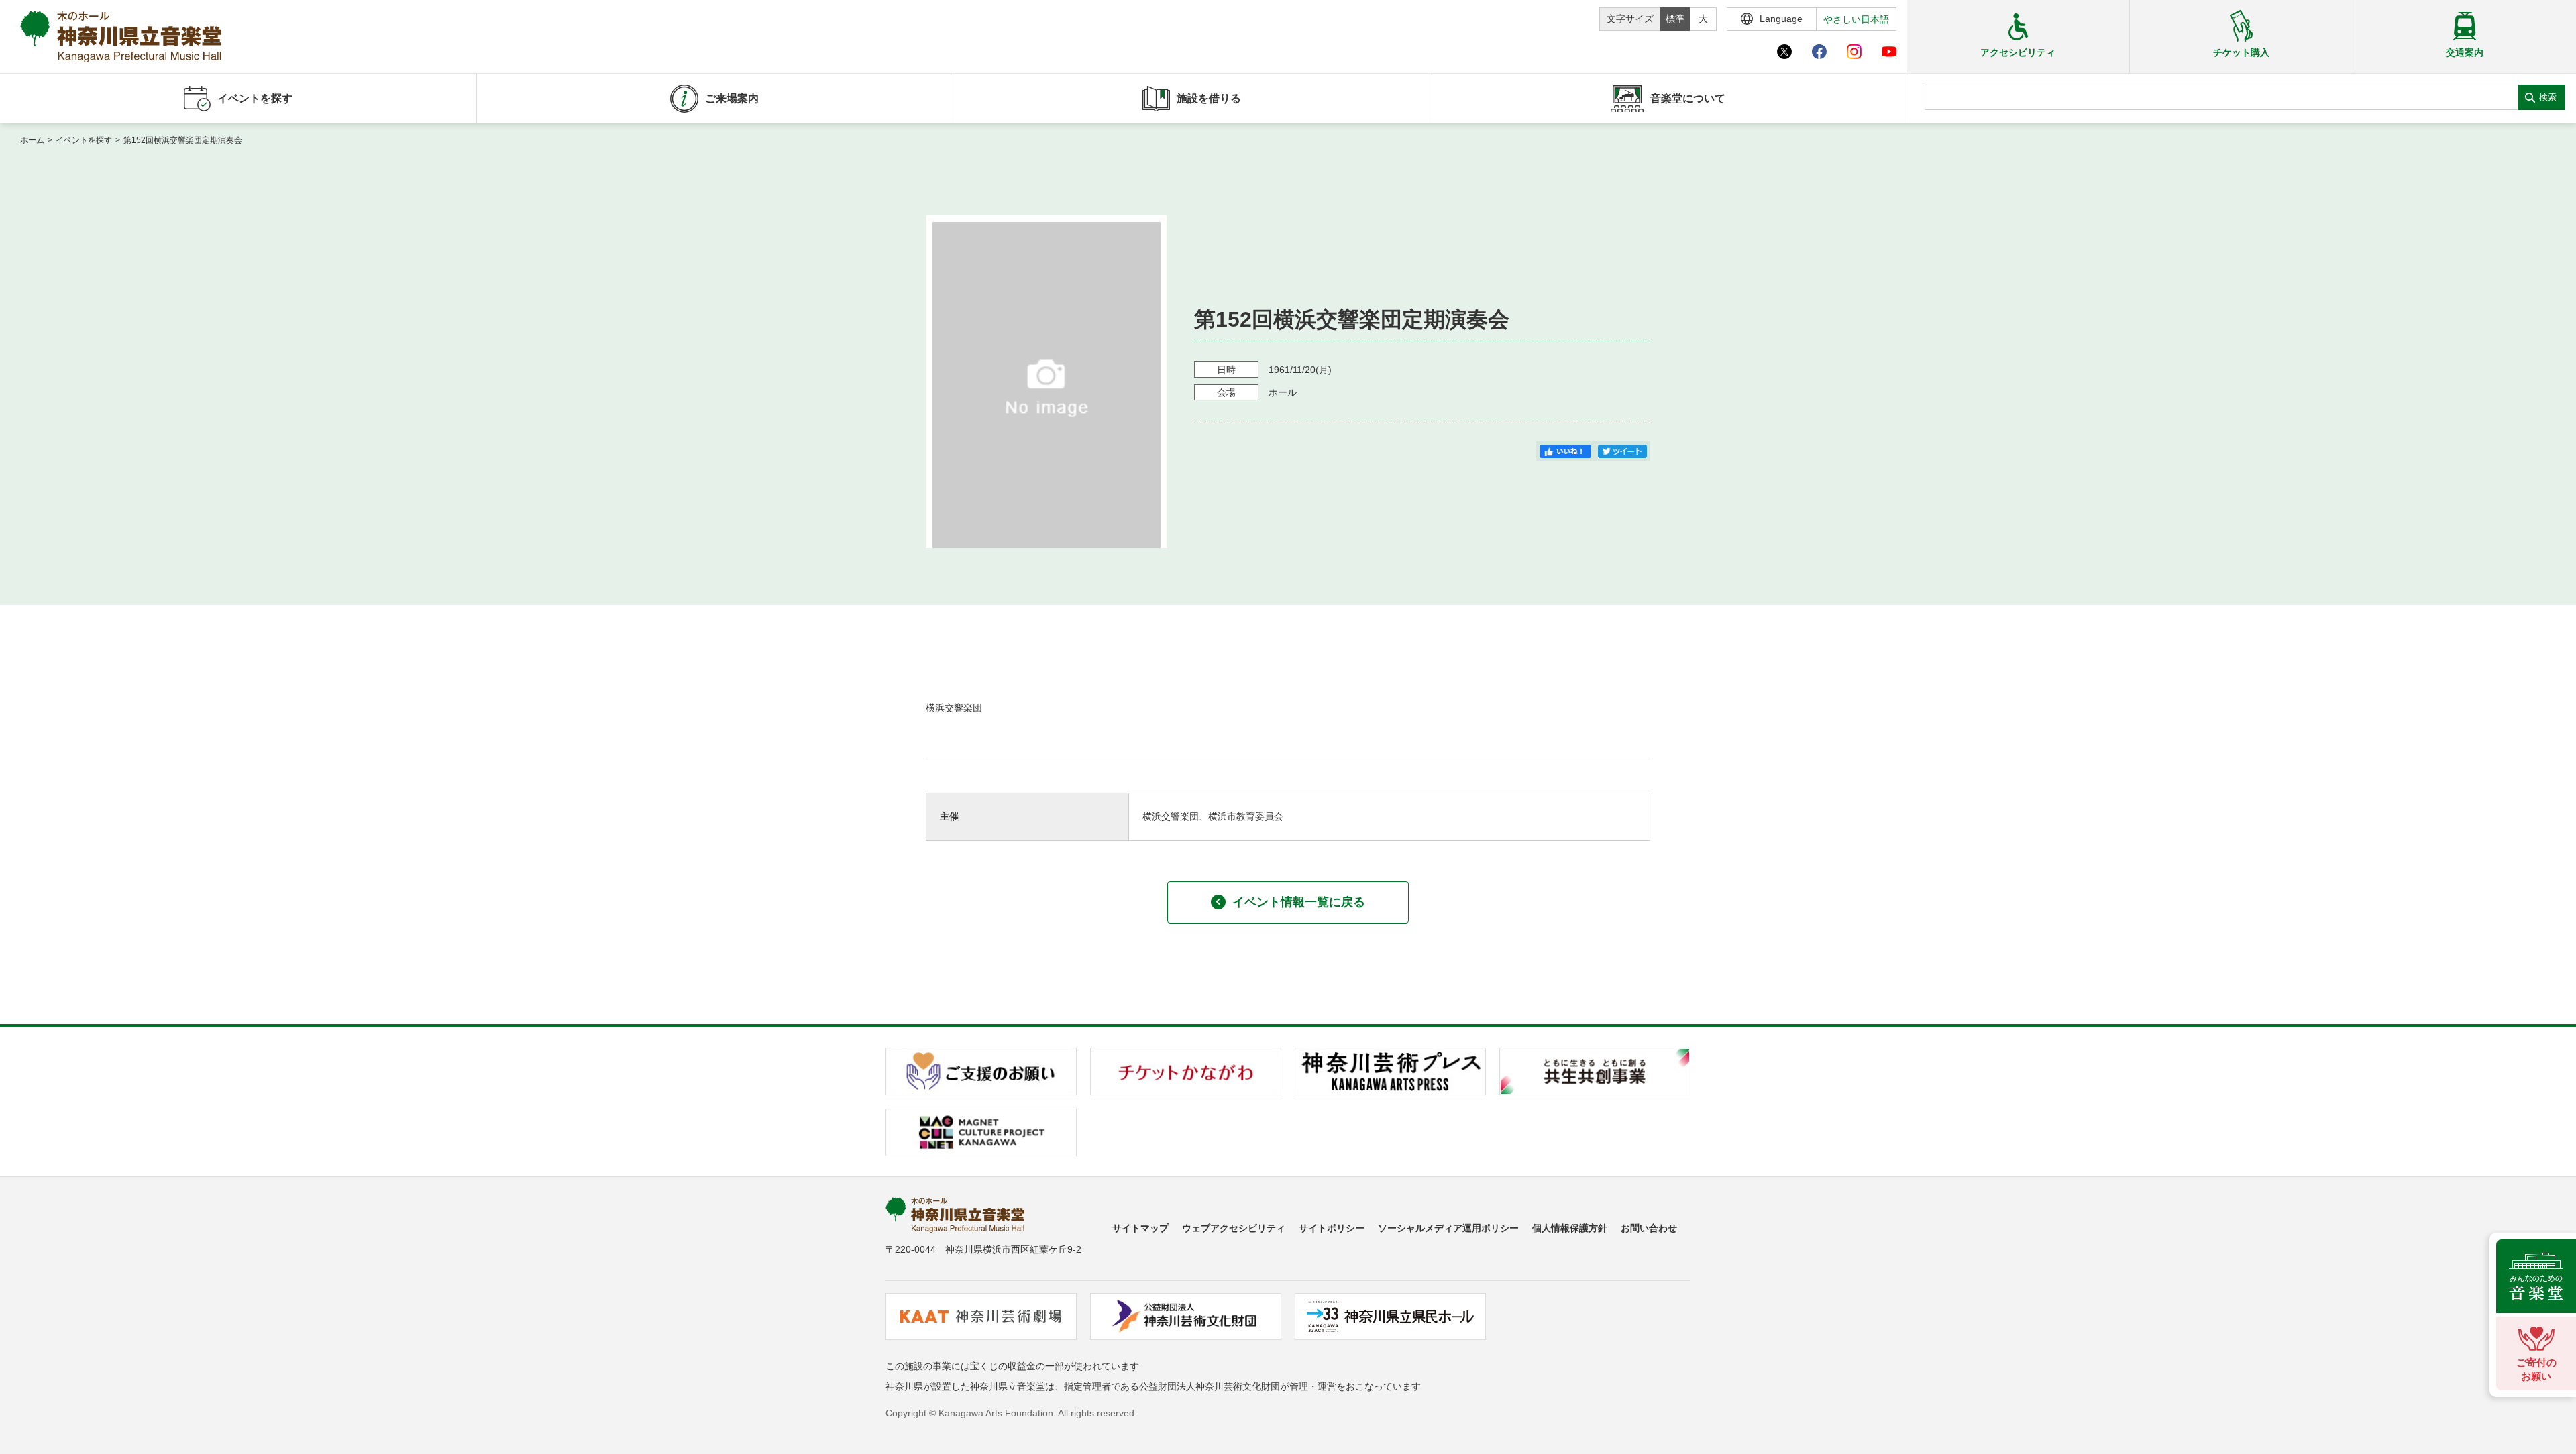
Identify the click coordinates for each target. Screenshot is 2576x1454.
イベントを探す (84, 140)
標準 (1675, 19)
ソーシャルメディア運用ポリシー (1448, 1228)
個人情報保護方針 (1570, 1228)
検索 (2548, 97)
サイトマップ (1140, 1228)
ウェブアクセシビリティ (1234, 1228)
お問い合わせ (1649, 1228)
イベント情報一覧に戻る (1299, 902)
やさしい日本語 (1856, 19)
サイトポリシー (1332, 1228)
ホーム (32, 140)
